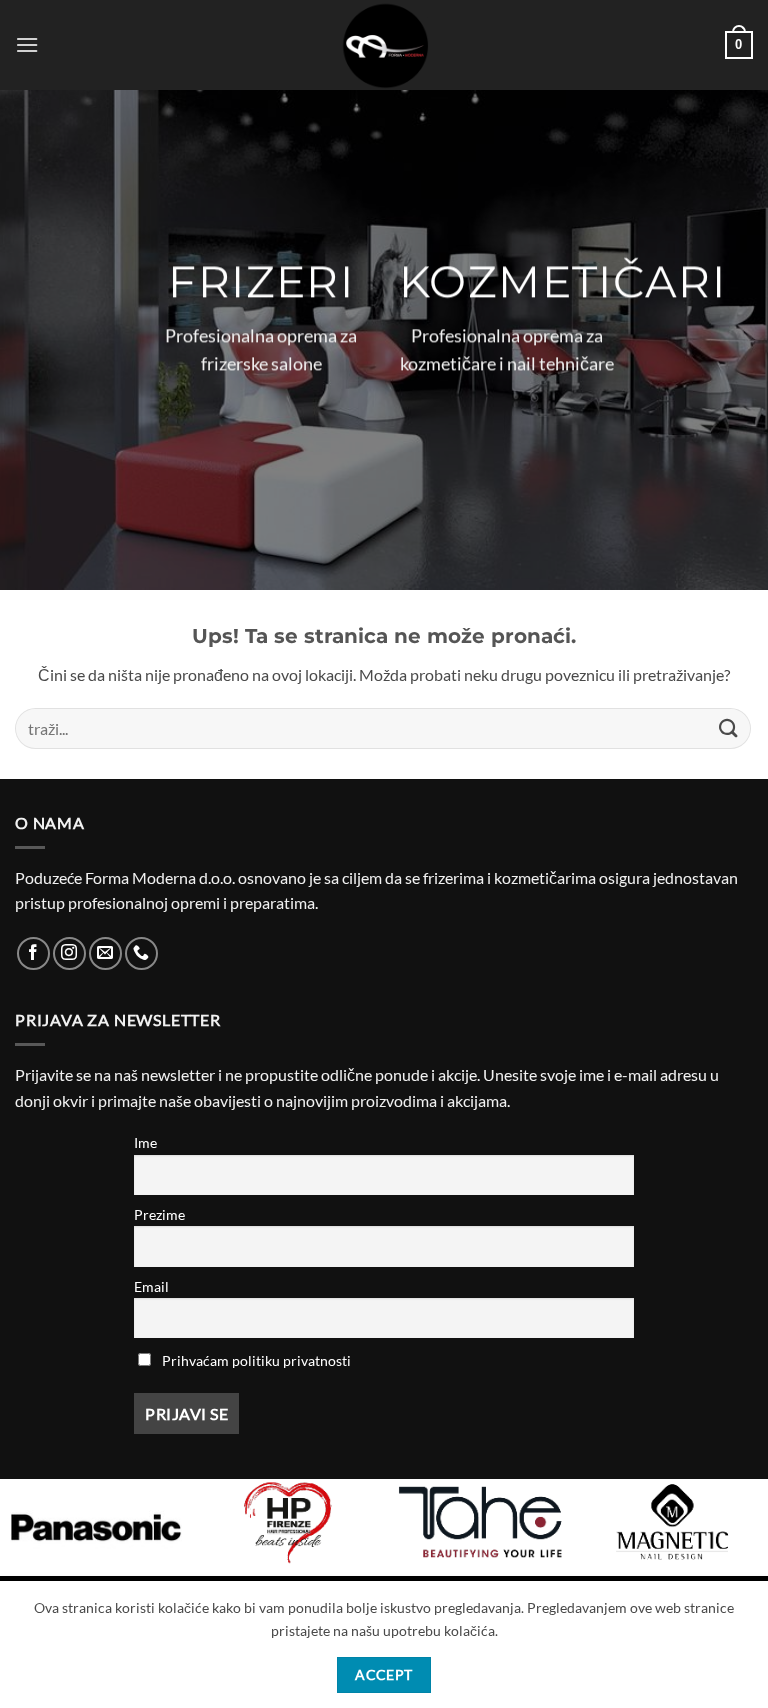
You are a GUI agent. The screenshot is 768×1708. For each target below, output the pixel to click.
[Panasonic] (96, 1527)
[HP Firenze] (288, 1522)
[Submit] (729, 728)
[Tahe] (480, 1522)
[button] (27, 44)
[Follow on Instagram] (69, 953)
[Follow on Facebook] (33, 953)
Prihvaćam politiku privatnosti (256, 1360)
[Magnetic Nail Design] (672, 1522)
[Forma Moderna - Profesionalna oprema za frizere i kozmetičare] (384, 45)
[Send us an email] (105, 953)
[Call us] (141, 953)
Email (151, 1286)
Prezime (159, 1214)
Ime (145, 1142)
